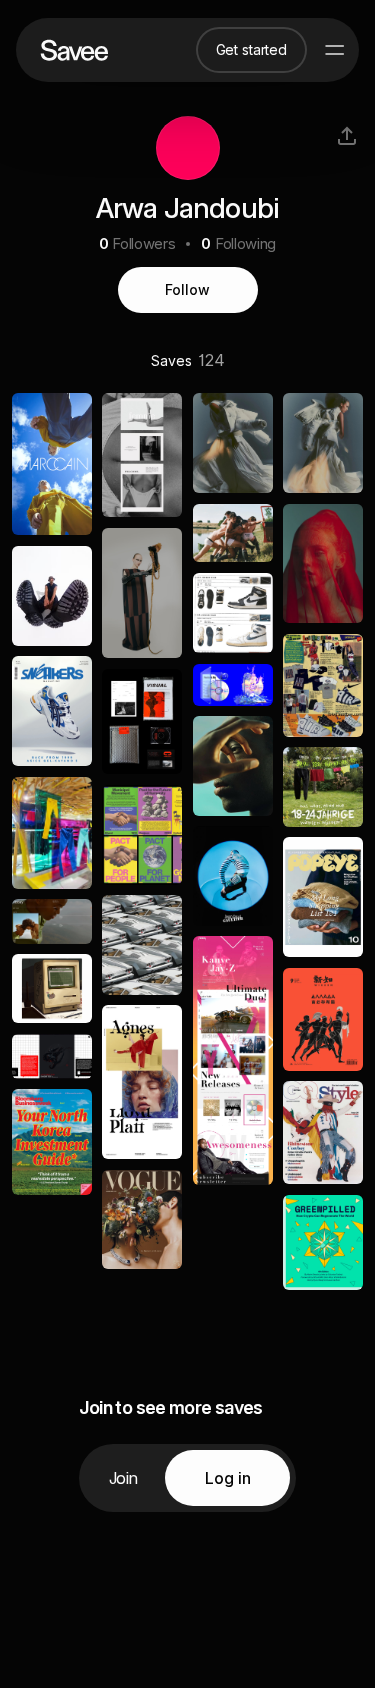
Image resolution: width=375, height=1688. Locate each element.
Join (123, 1478)
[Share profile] (347, 136)
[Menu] (335, 50)
